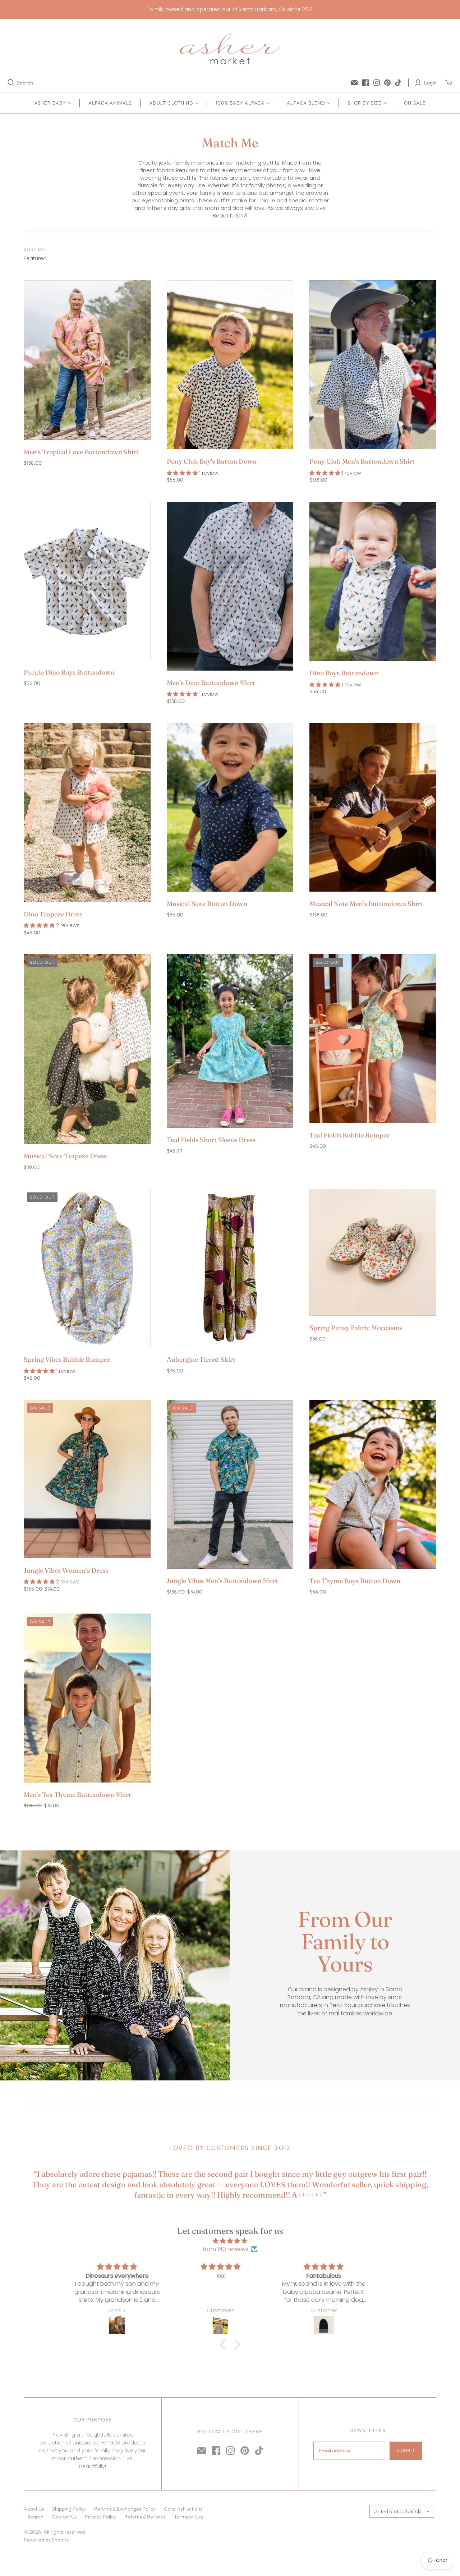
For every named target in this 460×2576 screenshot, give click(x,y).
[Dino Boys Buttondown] (373, 581)
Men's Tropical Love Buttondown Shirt (81, 452)
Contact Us (64, 2517)
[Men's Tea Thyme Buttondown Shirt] (87, 1698)
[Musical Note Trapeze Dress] (87, 1049)
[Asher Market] (230, 49)
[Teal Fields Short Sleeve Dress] (230, 1041)
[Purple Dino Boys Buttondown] (87, 581)
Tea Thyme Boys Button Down (355, 1581)
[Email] (354, 83)
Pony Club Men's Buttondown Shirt (362, 461)
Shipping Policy (69, 2509)
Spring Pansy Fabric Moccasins (356, 1328)
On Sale (415, 103)
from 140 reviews (226, 2249)
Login (430, 83)
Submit (406, 2450)
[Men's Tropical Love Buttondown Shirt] (87, 360)
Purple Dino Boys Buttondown (69, 672)
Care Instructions (183, 2509)
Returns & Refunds (145, 2517)
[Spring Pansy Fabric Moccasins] (373, 1252)
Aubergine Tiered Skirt (201, 1359)
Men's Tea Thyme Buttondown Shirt (77, 1795)
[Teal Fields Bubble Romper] (373, 1039)
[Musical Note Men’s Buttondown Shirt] (373, 807)
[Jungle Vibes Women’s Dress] (87, 1479)
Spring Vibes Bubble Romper (67, 1359)
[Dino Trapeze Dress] (87, 812)
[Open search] (11, 83)
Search (25, 83)
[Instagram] (377, 83)
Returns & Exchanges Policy (125, 2509)
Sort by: (35, 249)
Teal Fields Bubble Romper (349, 1135)
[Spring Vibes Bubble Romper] (87, 1268)
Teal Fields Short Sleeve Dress (211, 1140)
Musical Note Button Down (207, 904)
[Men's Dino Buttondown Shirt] (230, 586)
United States (397, 2511)
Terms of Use (189, 2517)
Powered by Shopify (46, 2540)
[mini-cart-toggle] (449, 83)
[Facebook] (365, 83)
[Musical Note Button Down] (230, 807)
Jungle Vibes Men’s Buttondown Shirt (222, 1581)
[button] (225, 2345)
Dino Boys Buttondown (344, 673)
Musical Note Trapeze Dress (65, 1156)
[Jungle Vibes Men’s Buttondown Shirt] (230, 1484)
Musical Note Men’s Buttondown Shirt (366, 904)
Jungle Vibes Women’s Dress (66, 1570)
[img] (230, 2241)
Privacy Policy (100, 2517)
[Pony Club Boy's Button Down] (230, 365)
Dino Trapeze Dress (53, 914)
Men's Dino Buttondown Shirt (211, 683)
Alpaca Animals (110, 103)
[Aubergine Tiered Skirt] (230, 1268)
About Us (34, 2509)
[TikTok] (398, 83)
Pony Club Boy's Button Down (212, 461)
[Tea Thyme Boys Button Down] (373, 1484)
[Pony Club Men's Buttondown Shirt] (373, 365)
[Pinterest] (387, 83)
